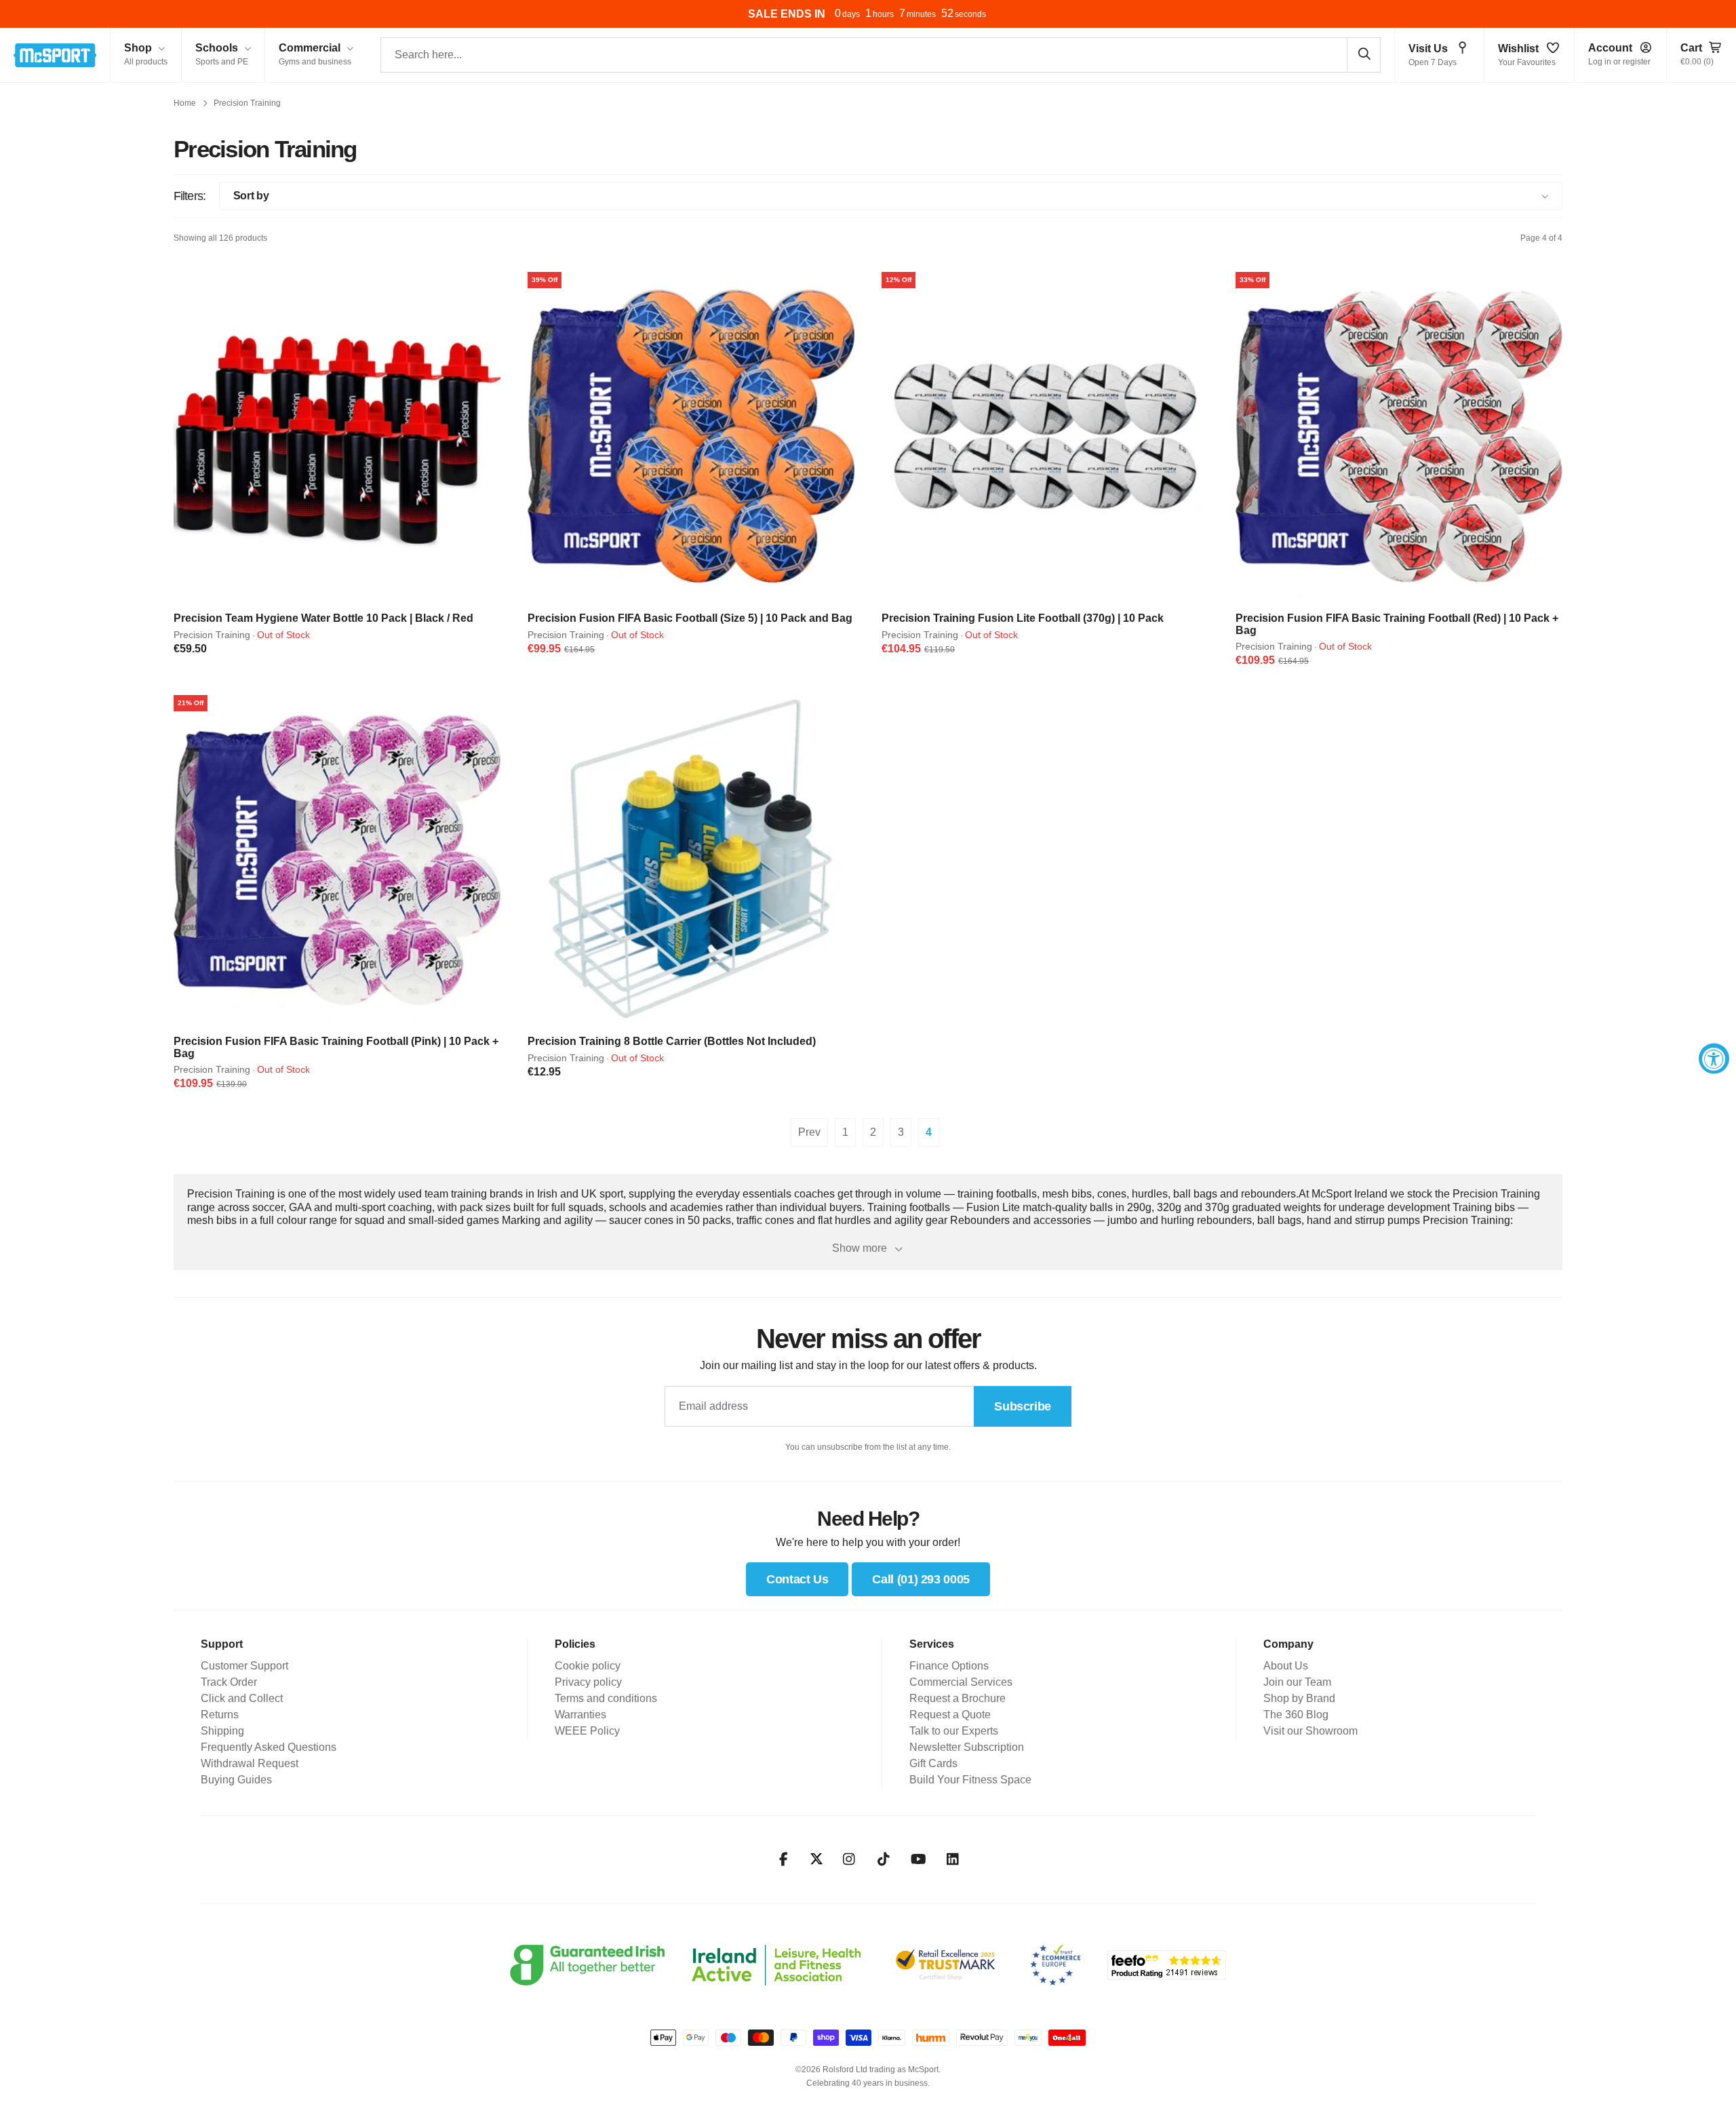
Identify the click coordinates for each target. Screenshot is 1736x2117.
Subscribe (1023, 1406)
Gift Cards (933, 1763)
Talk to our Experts (954, 1731)
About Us (1286, 1666)
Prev (809, 1132)
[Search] (1364, 54)
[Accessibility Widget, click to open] (1714, 1059)
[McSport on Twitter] (816, 1860)
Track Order (229, 1682)
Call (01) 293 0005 (921, 1579)
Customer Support (244, 1666)
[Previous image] (189, 435)
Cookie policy (588, 1666)
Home (185, 103)
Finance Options (949, 1666)
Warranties (580, 1715)
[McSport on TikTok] (884, 1859)
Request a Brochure (958, 1698)
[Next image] (486, 435)
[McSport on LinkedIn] (953, 1859)
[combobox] (881, 55)
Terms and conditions (606, 1698)
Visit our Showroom (1310, 1731)
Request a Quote (950, 1715)
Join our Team (1297, 1682)
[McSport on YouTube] (919, 1859)
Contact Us (797, 1579)
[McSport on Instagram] (849, 1859)
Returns (220, 1715)
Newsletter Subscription (967, 1747)
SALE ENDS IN (787, 14)
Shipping (222, 1731)
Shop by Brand (1299, 1698)
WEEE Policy (587, 1731)
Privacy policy (588, 1682)
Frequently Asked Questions (269, 1747)
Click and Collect (242, 1698)
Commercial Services (961, 1682)
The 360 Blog (1296, 1715)
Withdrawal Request (250, 1763)
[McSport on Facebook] (784, 1859)
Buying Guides (236, 1780)
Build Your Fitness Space (970, 1780)
